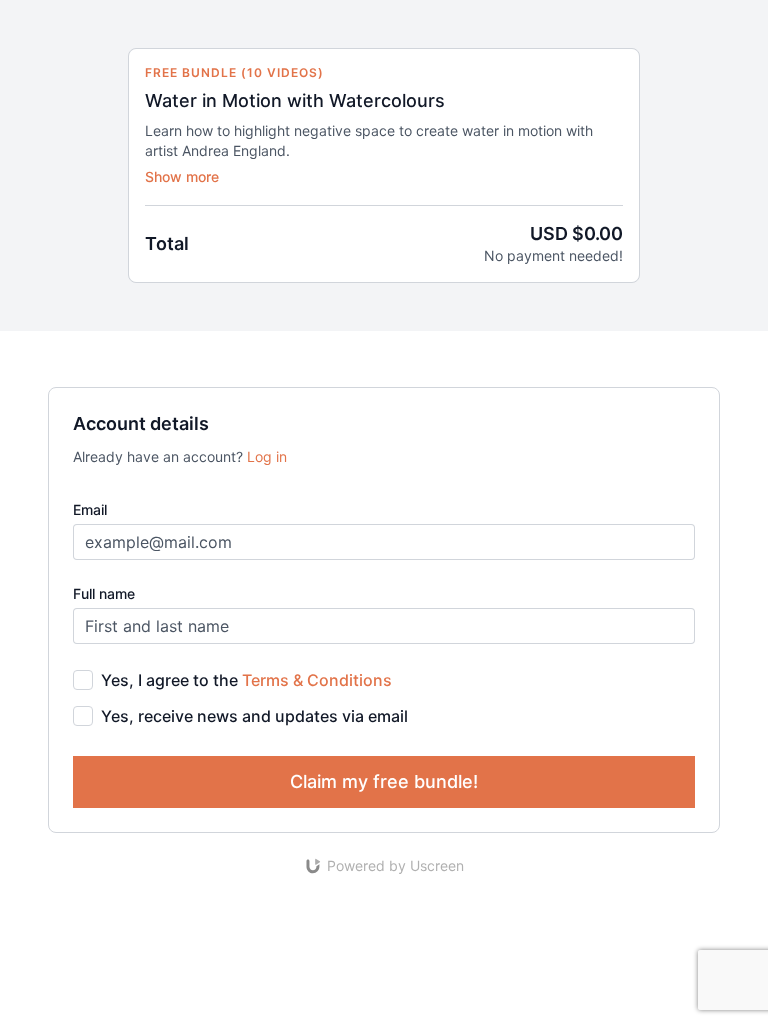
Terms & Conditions (317, 680)
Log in (267, 456)
